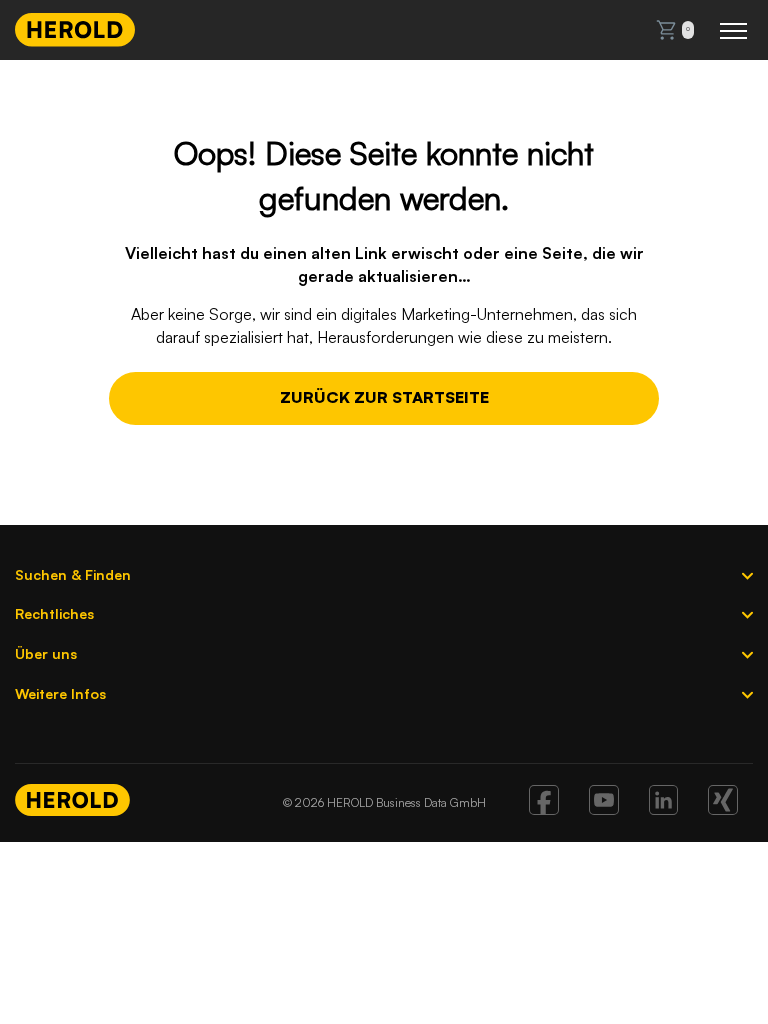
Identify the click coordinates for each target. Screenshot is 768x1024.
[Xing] (723, 809)
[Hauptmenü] (733, 30)
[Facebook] (544, 809)
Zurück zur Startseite (384, 397)
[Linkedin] (663, 809)
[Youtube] (604, 809)
